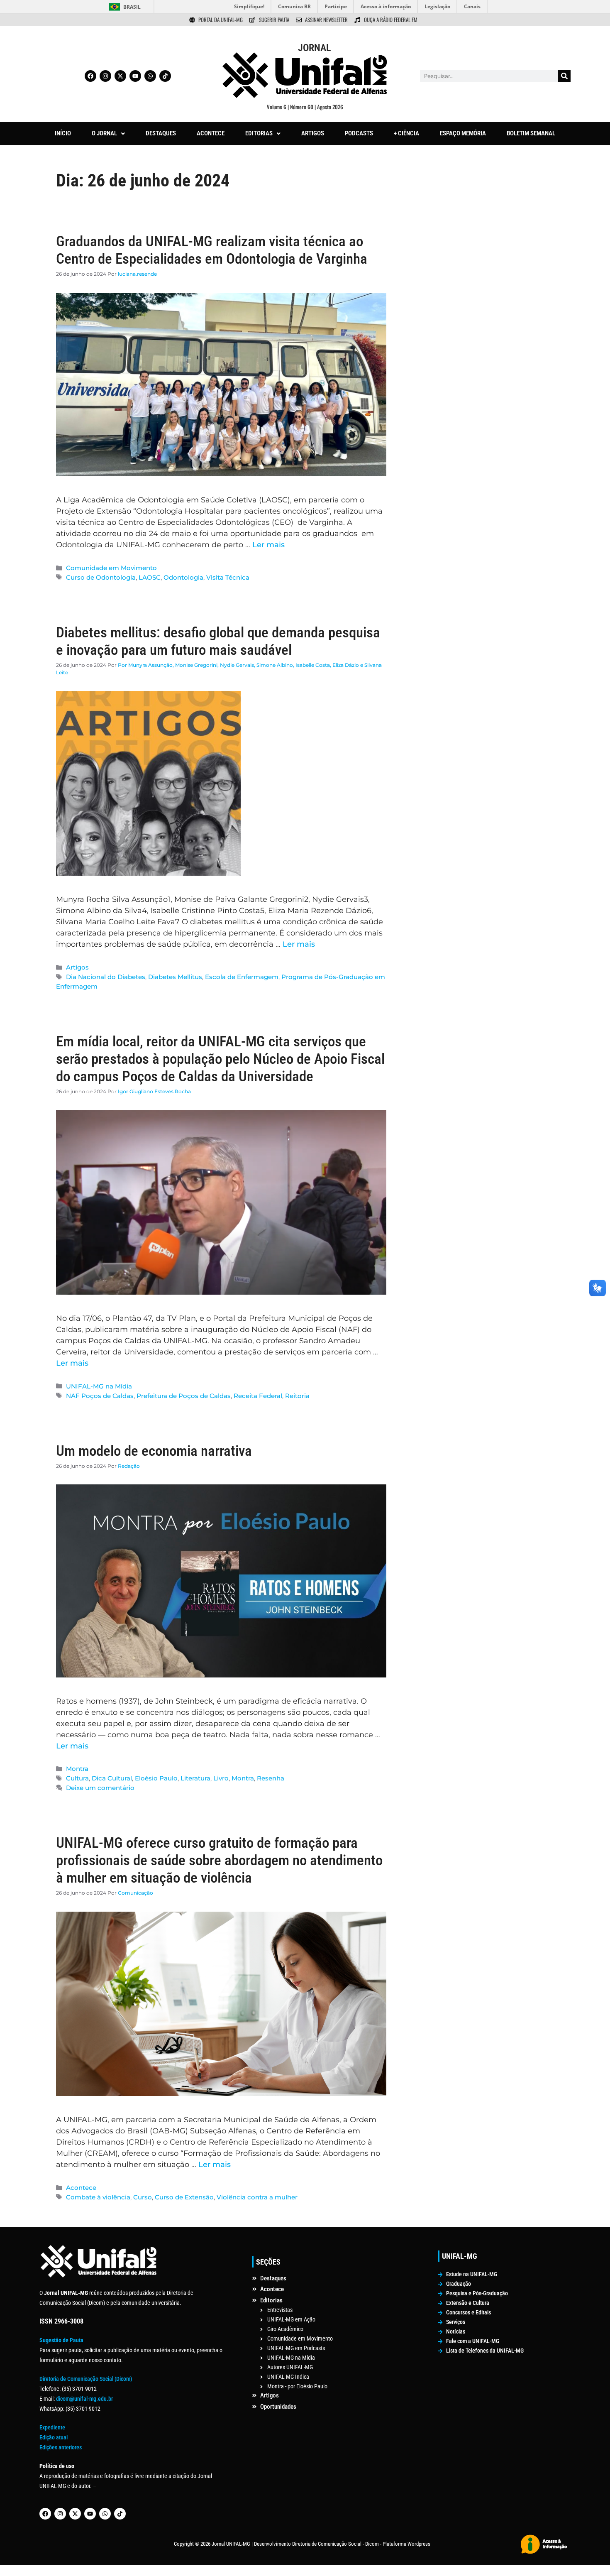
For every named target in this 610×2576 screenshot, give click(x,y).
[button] (108, 133)
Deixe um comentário (100, 1788)
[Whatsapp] (150, 76)
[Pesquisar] (564, 76)
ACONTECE (211, 133)
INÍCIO (63, 133)
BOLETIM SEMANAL (531, 133)
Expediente (52, 2427)
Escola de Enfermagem (242, 977)
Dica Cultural (112, 1778)
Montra (77, 1769)
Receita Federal (258, 1396)
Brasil (132, 7)
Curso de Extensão (184, 2197)
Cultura (77, 1778)
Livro (221, 1778)
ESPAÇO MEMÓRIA (463, 133)
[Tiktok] (165, 76)
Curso (143, 2197)
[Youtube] (135, 76)
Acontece (81, 2188)
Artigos (77, 967)
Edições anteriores (61, 2447)
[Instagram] (105, 76)
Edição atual (54, 2437)
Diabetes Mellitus (175, 977)
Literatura (195, 1778)
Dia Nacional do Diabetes (106, 977)
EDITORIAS (259, 133)
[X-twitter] (120, 76)
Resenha (271, 1778)
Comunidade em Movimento (111, 568)
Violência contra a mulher (257, 2197)
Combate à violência (98, 2197)
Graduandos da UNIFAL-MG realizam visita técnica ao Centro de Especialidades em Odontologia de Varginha (212, 250)
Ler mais (268, 545)
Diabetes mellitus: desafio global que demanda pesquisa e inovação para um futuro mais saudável (218, 641)
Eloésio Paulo (156, 1778)
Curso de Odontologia (101, 577)
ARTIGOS (313, 133)
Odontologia (183, 577)
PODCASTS (359, 133)
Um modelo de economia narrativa (154, 1451)
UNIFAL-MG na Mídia (99, 1386)
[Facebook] (90, 76)
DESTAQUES (161, 133)
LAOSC (150, 577)
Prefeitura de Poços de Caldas (184, 1396)
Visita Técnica (228, 577)
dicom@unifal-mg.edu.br (84, 2399)
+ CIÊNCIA (406, 133)
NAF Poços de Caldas (100, 1396)
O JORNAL (104, 133)
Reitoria (297, 1396)
